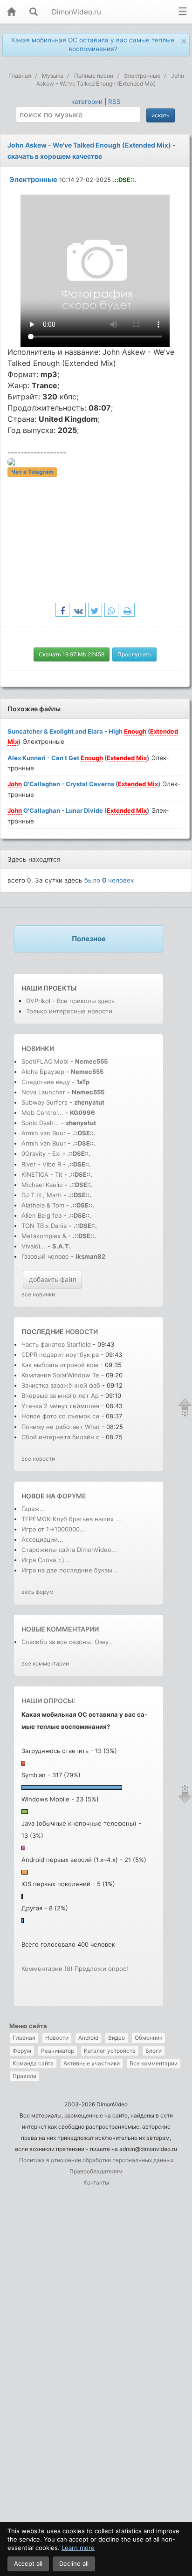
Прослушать (134, 654)
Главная (24, 2038)
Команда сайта (33, 2063)
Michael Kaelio (42, 1185)
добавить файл (52, 1279)
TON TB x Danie (44, 1226)
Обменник (148, 2038)
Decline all (74, 2563)
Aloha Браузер (44, 1072)
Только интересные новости (69, 1011)
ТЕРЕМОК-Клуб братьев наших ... (71, 1519)
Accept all (28, 2563)
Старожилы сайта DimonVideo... (69, 1550)
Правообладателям (96, 2171)
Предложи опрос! (101, 1969)
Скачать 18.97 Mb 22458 (72, 654)
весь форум (38, 1592)
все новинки (38, 1294)
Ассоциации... (42, 1539)
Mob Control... (42, 1113)
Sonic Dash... (40, 1123)
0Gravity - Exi (41, 1153)
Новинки (38, 1049)
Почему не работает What (61, 1427)
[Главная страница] (11, 12)
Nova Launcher (44, 1092)
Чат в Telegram (32, 472)
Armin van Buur (44, 1133)
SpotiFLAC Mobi (45, 1061)
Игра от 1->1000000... (53, 1529)
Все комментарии (154, 2063)
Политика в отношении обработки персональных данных (96, 2160)
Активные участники (92, 2063)
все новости (38, 1459)
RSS (114, 101)
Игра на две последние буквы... (70, 1570)
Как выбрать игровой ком (60, 1365)
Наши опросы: (48, 1701)
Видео (117, 2038)
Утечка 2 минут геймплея (60, 1406)
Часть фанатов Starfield (56, 1344)
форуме (72, 1496)
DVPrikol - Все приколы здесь (70, 1001)
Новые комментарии (60, 1629)
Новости (57, 2038)
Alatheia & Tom (43, 1205)
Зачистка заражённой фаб (61, 1385)
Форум (22, 2051)
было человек (109, 880)
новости (82, 1332)
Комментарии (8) (47, 1969)
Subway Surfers (45, 1102)
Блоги (154, 2051)
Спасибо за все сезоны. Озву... (68, 1642)
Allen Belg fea (41, 1215)
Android (88, 2038)
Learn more (78, 2548)
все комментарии (45, 1663)
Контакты (96, 2182)
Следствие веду (46, 1082)
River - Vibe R (41, 1164)
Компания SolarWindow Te (60, 1375)
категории (87, 101)
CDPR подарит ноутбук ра (60, 1355)
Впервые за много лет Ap (60, 1396)
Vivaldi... (34, 1246)
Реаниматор (58, 2051)
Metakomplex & (45, 1236)
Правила (24, 2076)
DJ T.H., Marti (41, 1195)
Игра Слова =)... (46, 1560)
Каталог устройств (110, 2051)
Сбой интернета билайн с (60, 1437)
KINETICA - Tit (42, 1174)
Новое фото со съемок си (60, 1416)
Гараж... (33, 1509)
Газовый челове (45, 1256)
